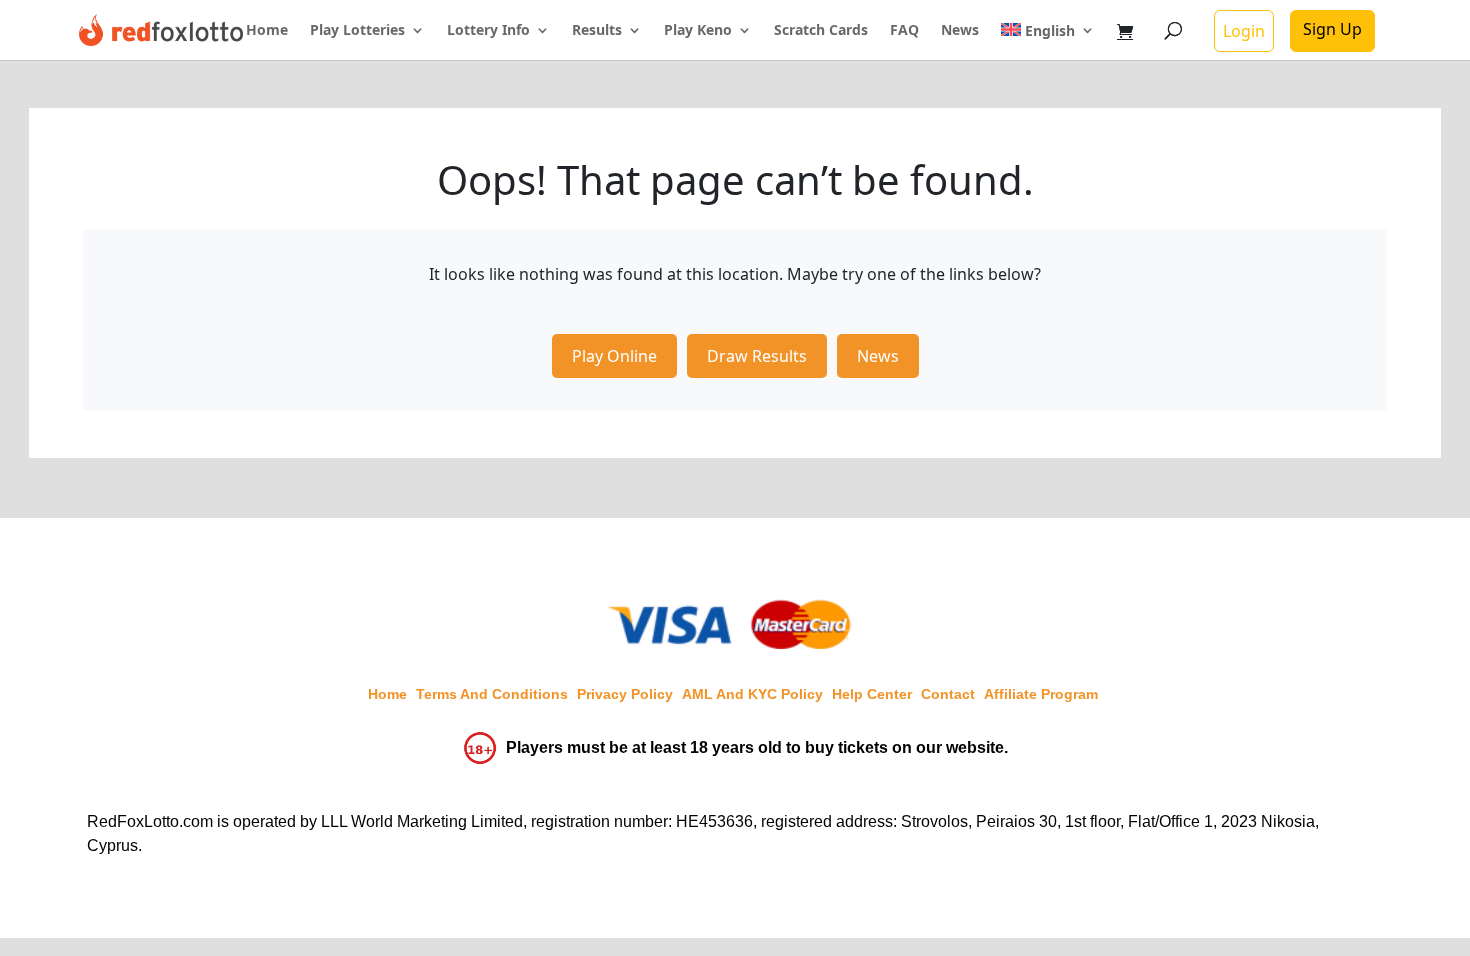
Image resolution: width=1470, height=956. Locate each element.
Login (1244, 31)
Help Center (872, 694)
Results (597, 31)
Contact (948, 694)
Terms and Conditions (492, 694)
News (960, 31)
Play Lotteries (357, 31)
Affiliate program (1041, 694)
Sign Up (1332, 29)
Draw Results (757, 356)
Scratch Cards (821, 31)
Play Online (614, 356)
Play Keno (698, 31)
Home (267, 31)
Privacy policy (625, 694)
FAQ (904, 31)
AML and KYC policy (752, 694)
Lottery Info (488, 31)
